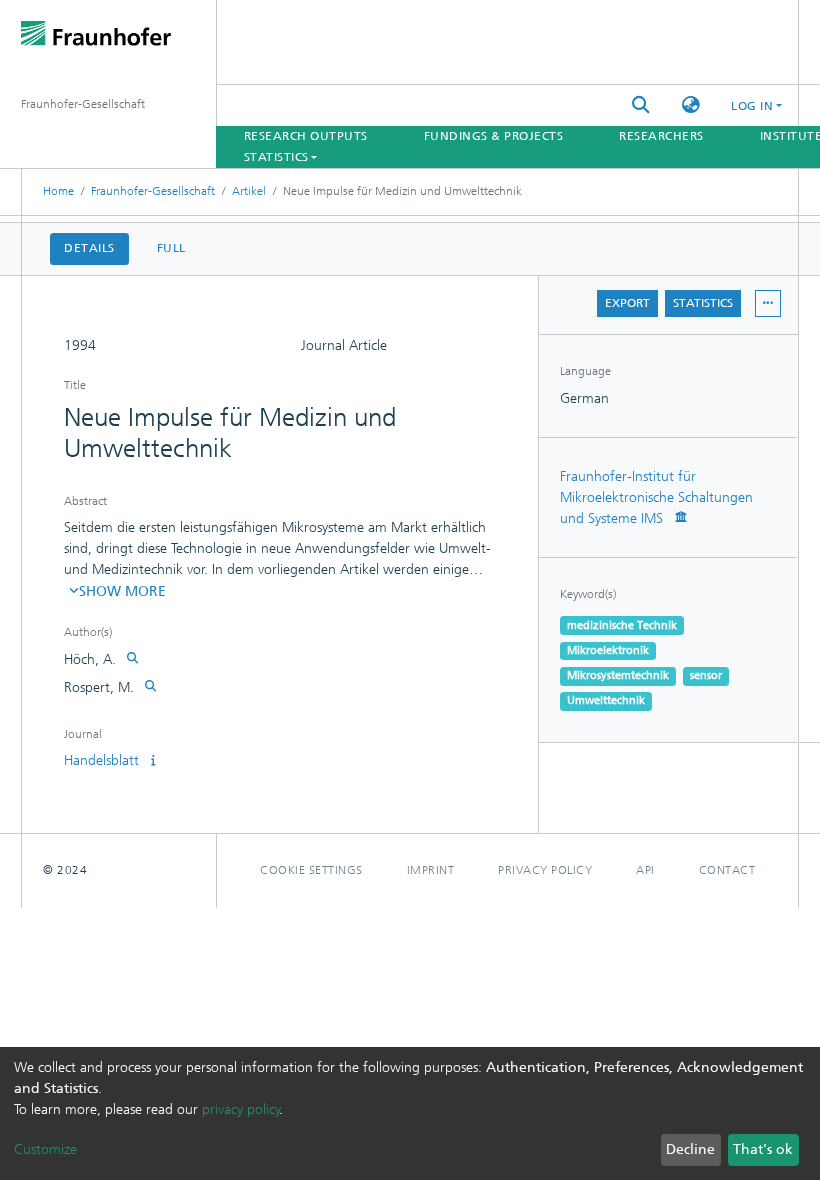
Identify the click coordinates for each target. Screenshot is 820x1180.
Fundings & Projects (494, 136)
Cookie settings (311, 870)
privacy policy (241, 1109)
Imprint (431, 870)
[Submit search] (641, 105)
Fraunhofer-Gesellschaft (153, 191)
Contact (727, 870)
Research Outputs (306, 136)
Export (627, 303)
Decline (690, 1149)
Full (171, 248)
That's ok (763, 1149)
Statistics (703, 303)
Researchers (661, 136)
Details (89, 248)
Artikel (249, 191)
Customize (45, 1149)
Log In (752, 106)
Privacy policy (545, 870)
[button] (691, 105)
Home (58, 191)
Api (645, 870)
